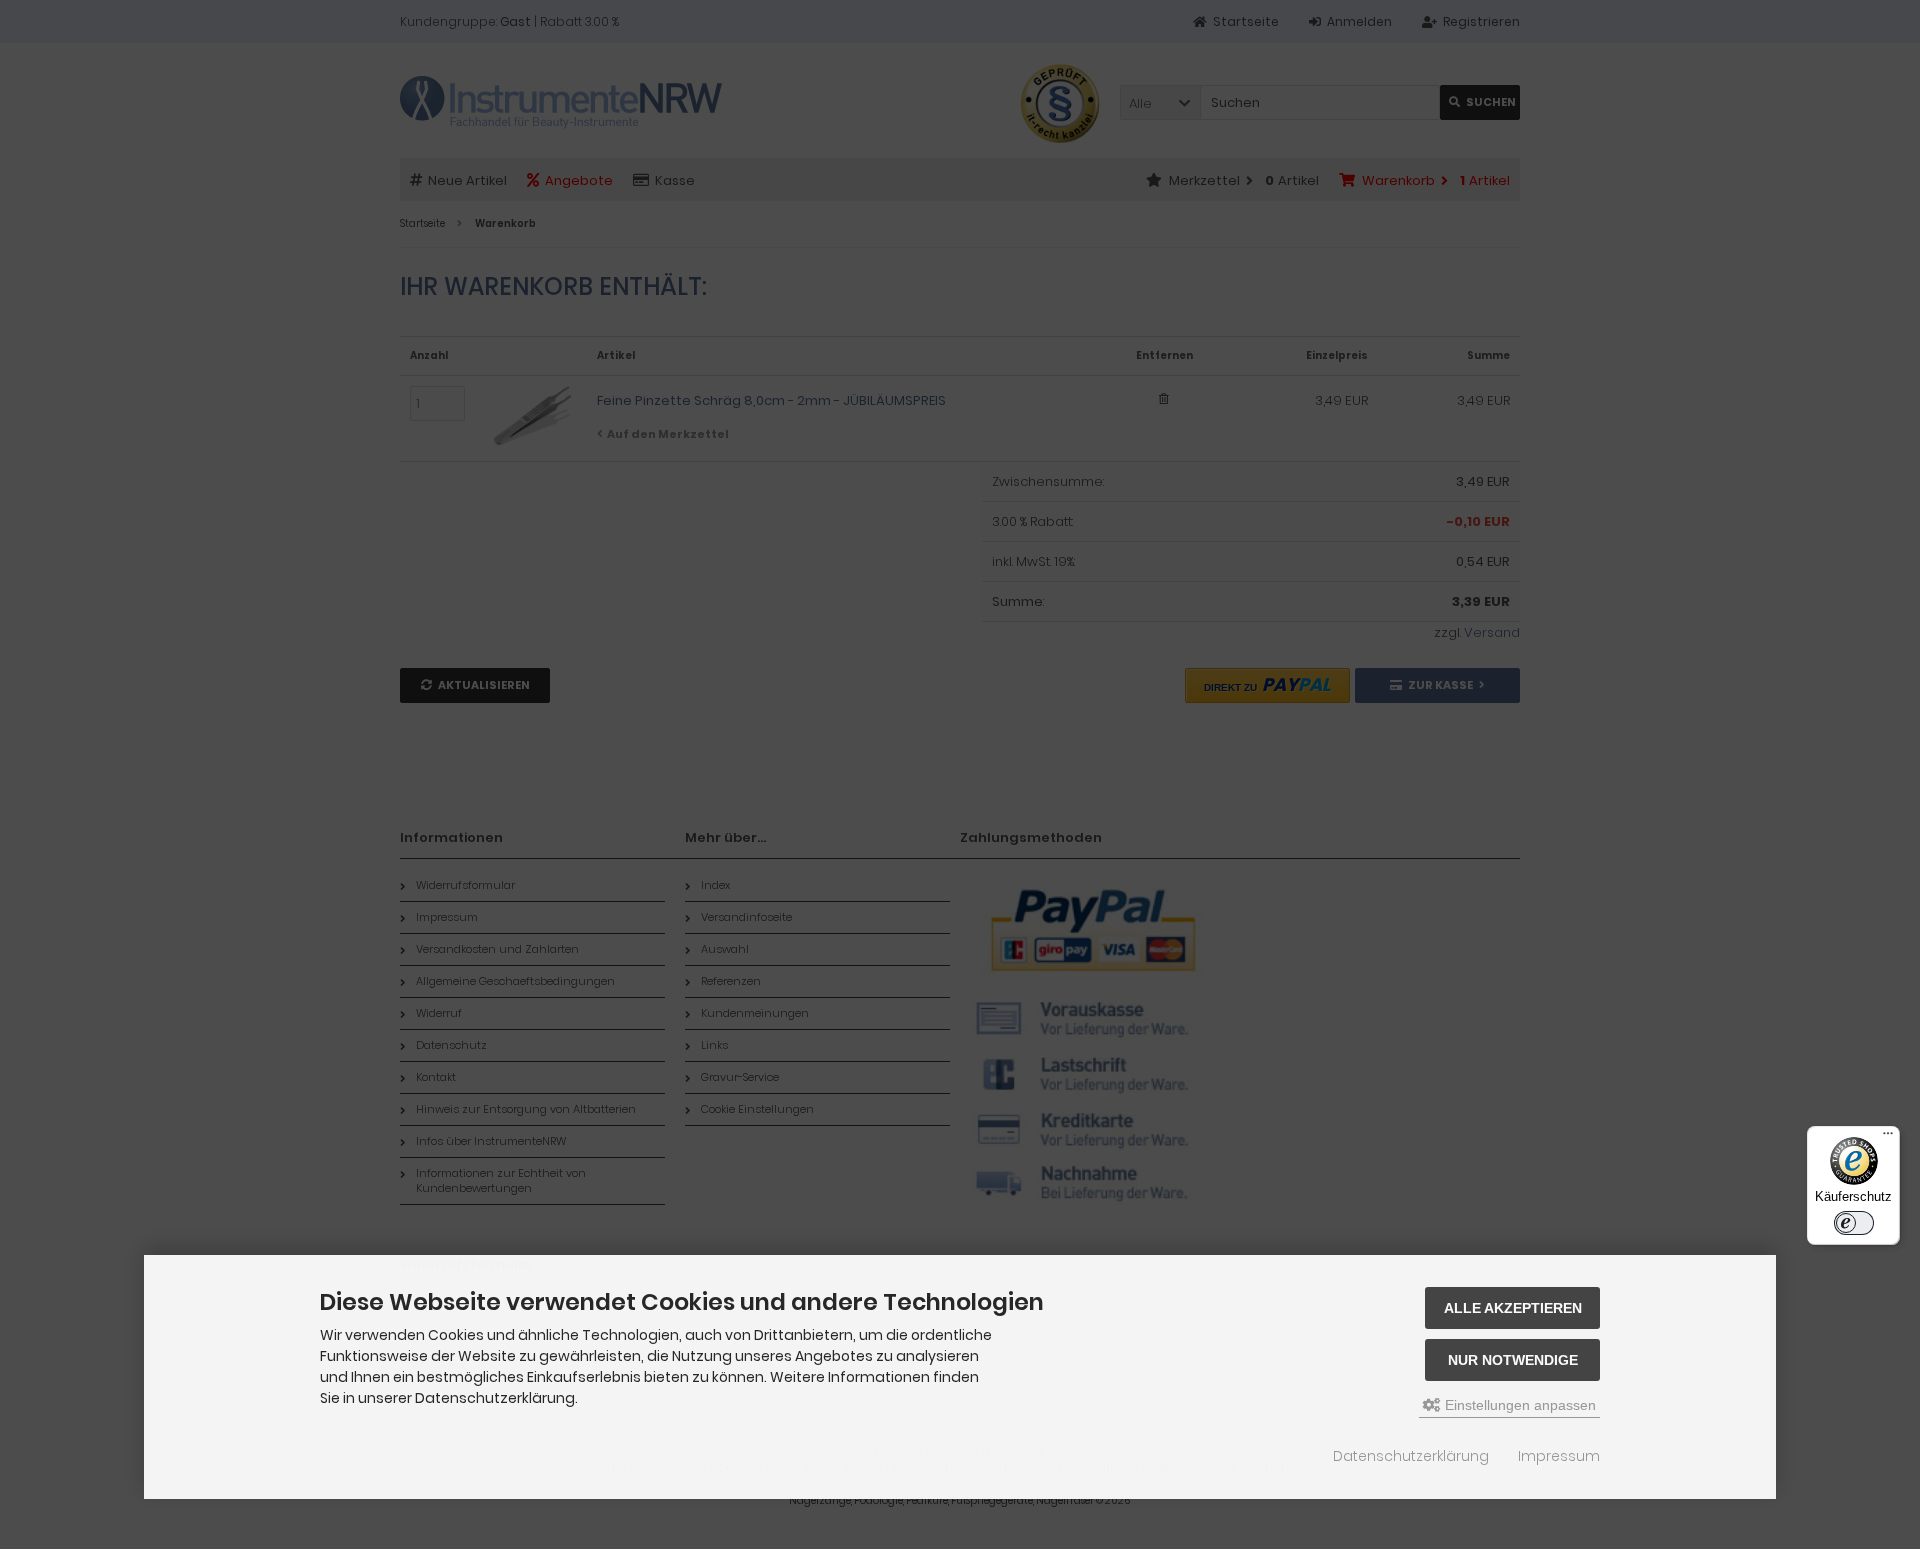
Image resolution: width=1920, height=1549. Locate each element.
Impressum (1559, 1456)
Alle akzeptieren (1513, 1308)
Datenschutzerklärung (1411, 1456)
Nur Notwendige (1513, 1360)
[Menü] (1888, 1138)
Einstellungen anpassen (1518, 1405)
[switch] (1854, 1223)
